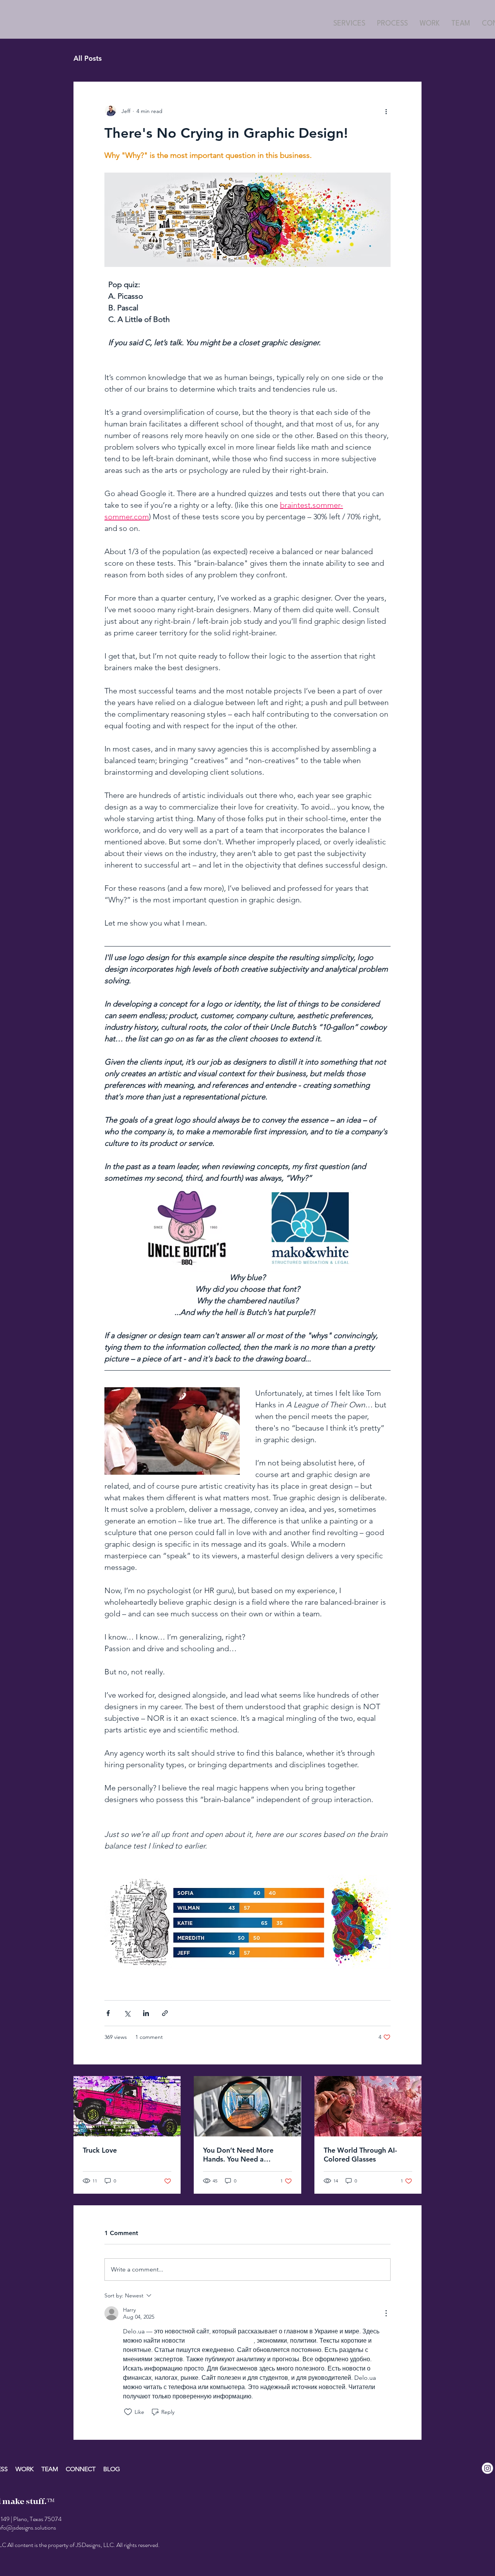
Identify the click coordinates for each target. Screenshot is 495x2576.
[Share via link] (165, 2013)
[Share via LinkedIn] (146, 2013)
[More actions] (386, 111)
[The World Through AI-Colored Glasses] (368, 2106)
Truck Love (100, 2150)
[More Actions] (386, 2313)
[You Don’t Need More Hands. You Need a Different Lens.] (247, 2106)
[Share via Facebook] (108, 2013)
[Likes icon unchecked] (128, 2412)
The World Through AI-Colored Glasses (360, 2155)
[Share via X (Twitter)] (127, 2013)
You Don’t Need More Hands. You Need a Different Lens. (238, 2155)
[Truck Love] (127, 2106)
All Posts (88, 58)
